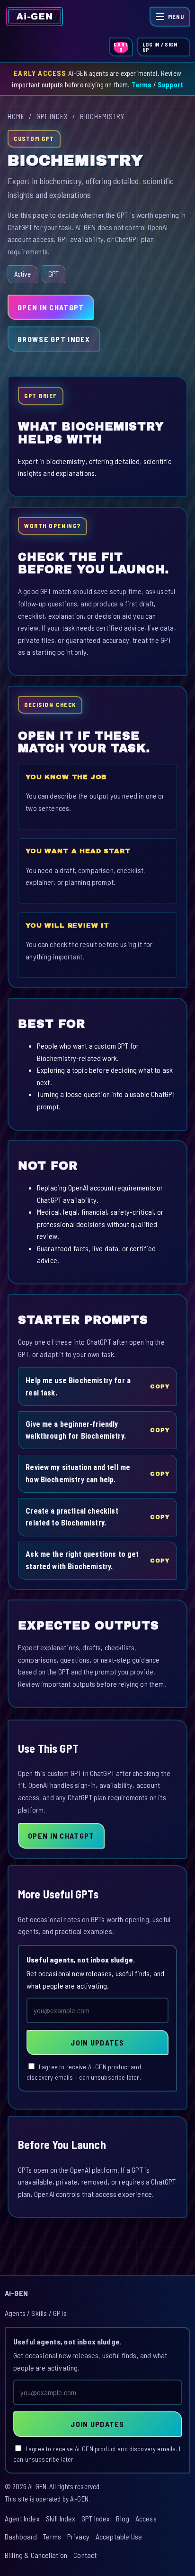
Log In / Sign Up (160, 47)
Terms (142, 84)
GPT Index (52, 116)
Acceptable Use (119, 2536)
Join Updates (97, 2042)
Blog (123, 2518)
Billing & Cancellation (36, 2555)
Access (146, 2518)
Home (16, 116)
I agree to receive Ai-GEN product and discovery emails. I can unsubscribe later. (84, 2072)
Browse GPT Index (54, 339)
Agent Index (22, 2518)
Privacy (78, 2536)
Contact (85, 2555)
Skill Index (61, 2518)
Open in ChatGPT (51, 307)
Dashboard (21, 2536)
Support (170, 84)
